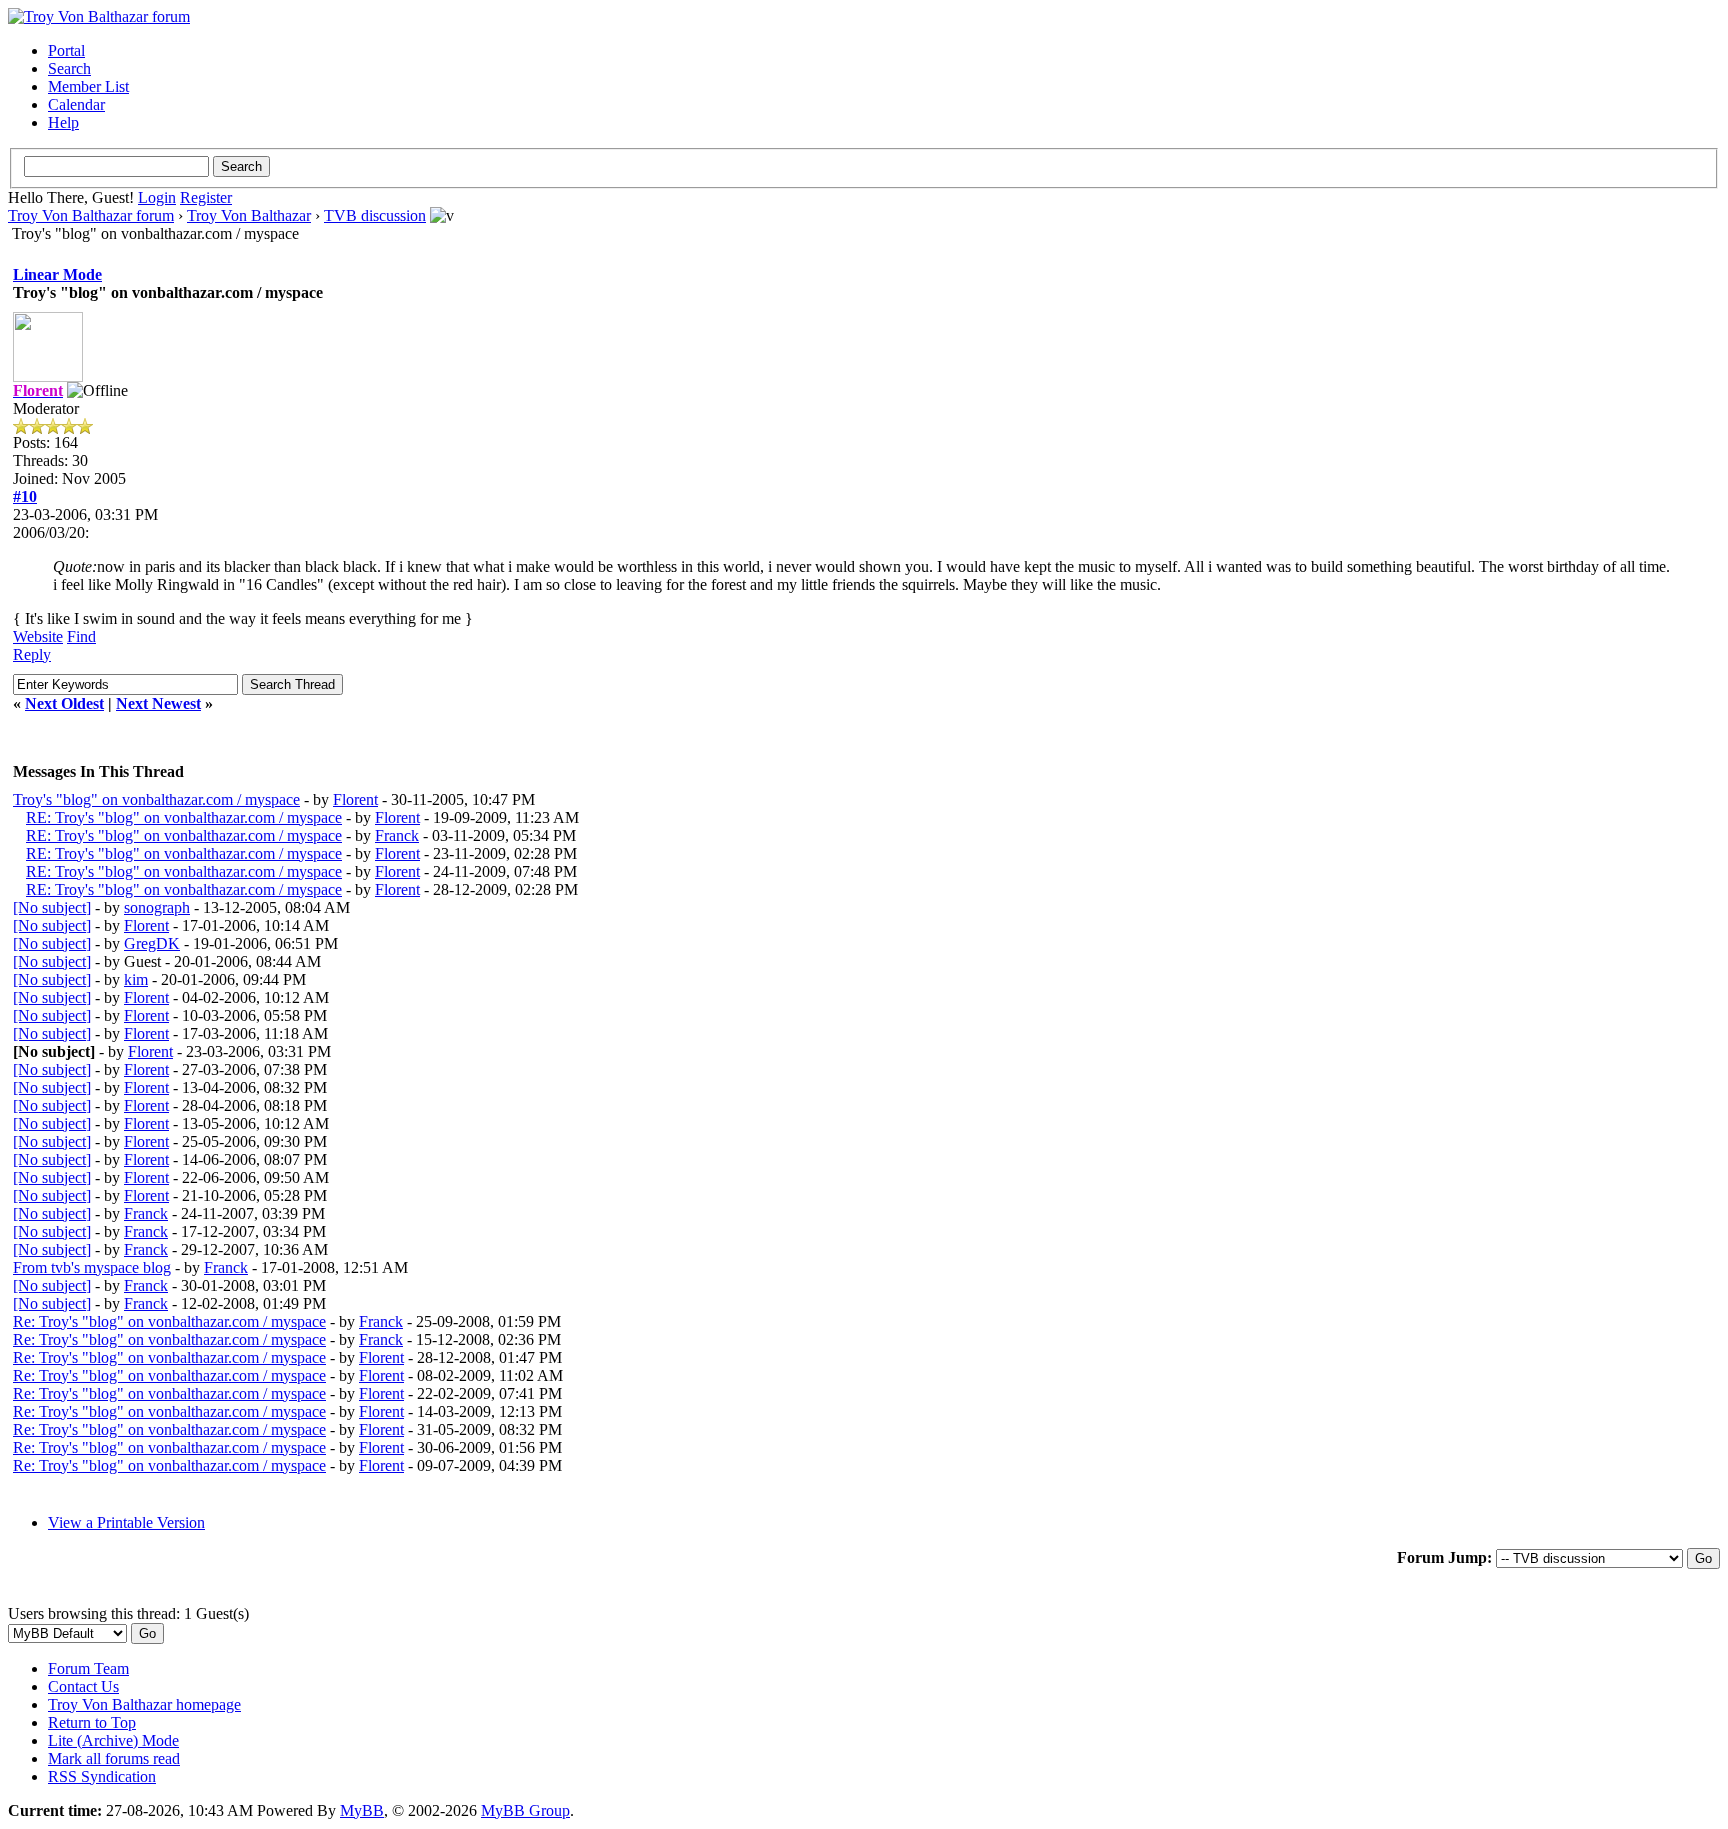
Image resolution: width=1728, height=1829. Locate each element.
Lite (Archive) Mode (113, 1740)
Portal (66, 50)
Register (206, 197)
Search (69, 68)
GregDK (152, 943)
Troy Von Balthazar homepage (144, 1704)
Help (63, 122)
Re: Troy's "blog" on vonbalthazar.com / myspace (169, 1321)
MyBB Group (525, 1810)
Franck (397, 835)
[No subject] (52, 907)
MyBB (362, 1810)
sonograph (157, 907)
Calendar (76, 104)
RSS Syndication (102, 1776)
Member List (88, 86)
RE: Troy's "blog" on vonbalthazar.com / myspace (184, 817)
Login (157, 197)
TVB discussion (375, 215)
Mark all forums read (114, 1758)
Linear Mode (57, 274)
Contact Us (83, 1686)
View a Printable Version (126, 1522)
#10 (25, 496)
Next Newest (158, 703)
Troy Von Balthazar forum (91, 215)
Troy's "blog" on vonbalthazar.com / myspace (156, 799)
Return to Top (92, 1722)
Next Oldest (64, 703)
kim (136, 979)
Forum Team (88, 1668)
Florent (355, 799)
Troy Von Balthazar (249, 215)
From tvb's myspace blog (92, 1267)
